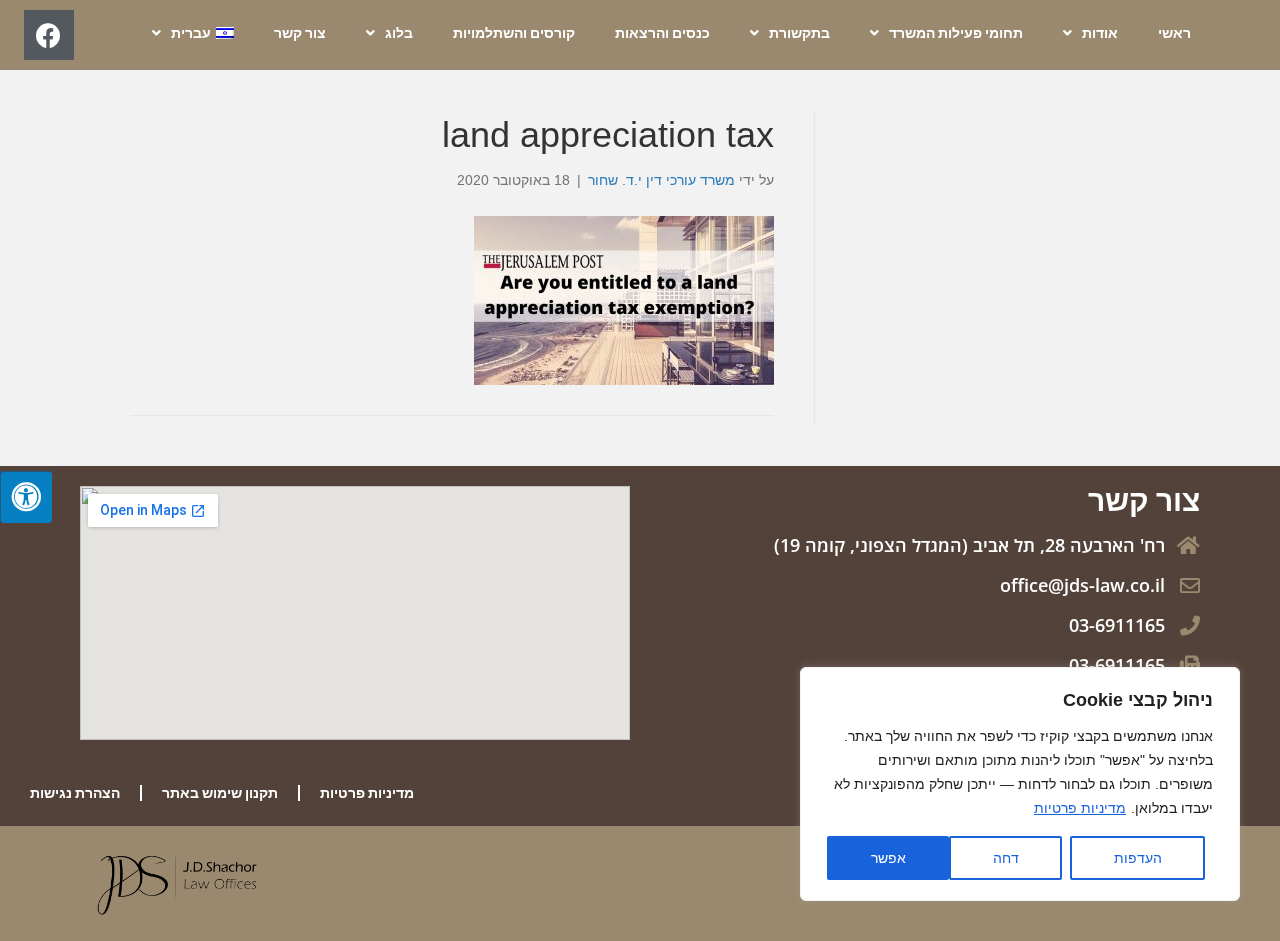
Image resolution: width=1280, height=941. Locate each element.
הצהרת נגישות (75, 793)
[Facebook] (49, 35)
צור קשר (300, 33)
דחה (1006, 858)
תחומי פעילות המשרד (956, 33)
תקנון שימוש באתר (220, 793)
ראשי (1174, 33)
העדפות (1138, 858)
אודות (1100, 33)
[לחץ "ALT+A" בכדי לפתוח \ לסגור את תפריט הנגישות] (26, 497)
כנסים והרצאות (662, 33)
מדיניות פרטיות (1080, 808)
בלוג (399, 33)
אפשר (888, 858)
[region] (1020, 784)
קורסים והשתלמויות (514, 33)
